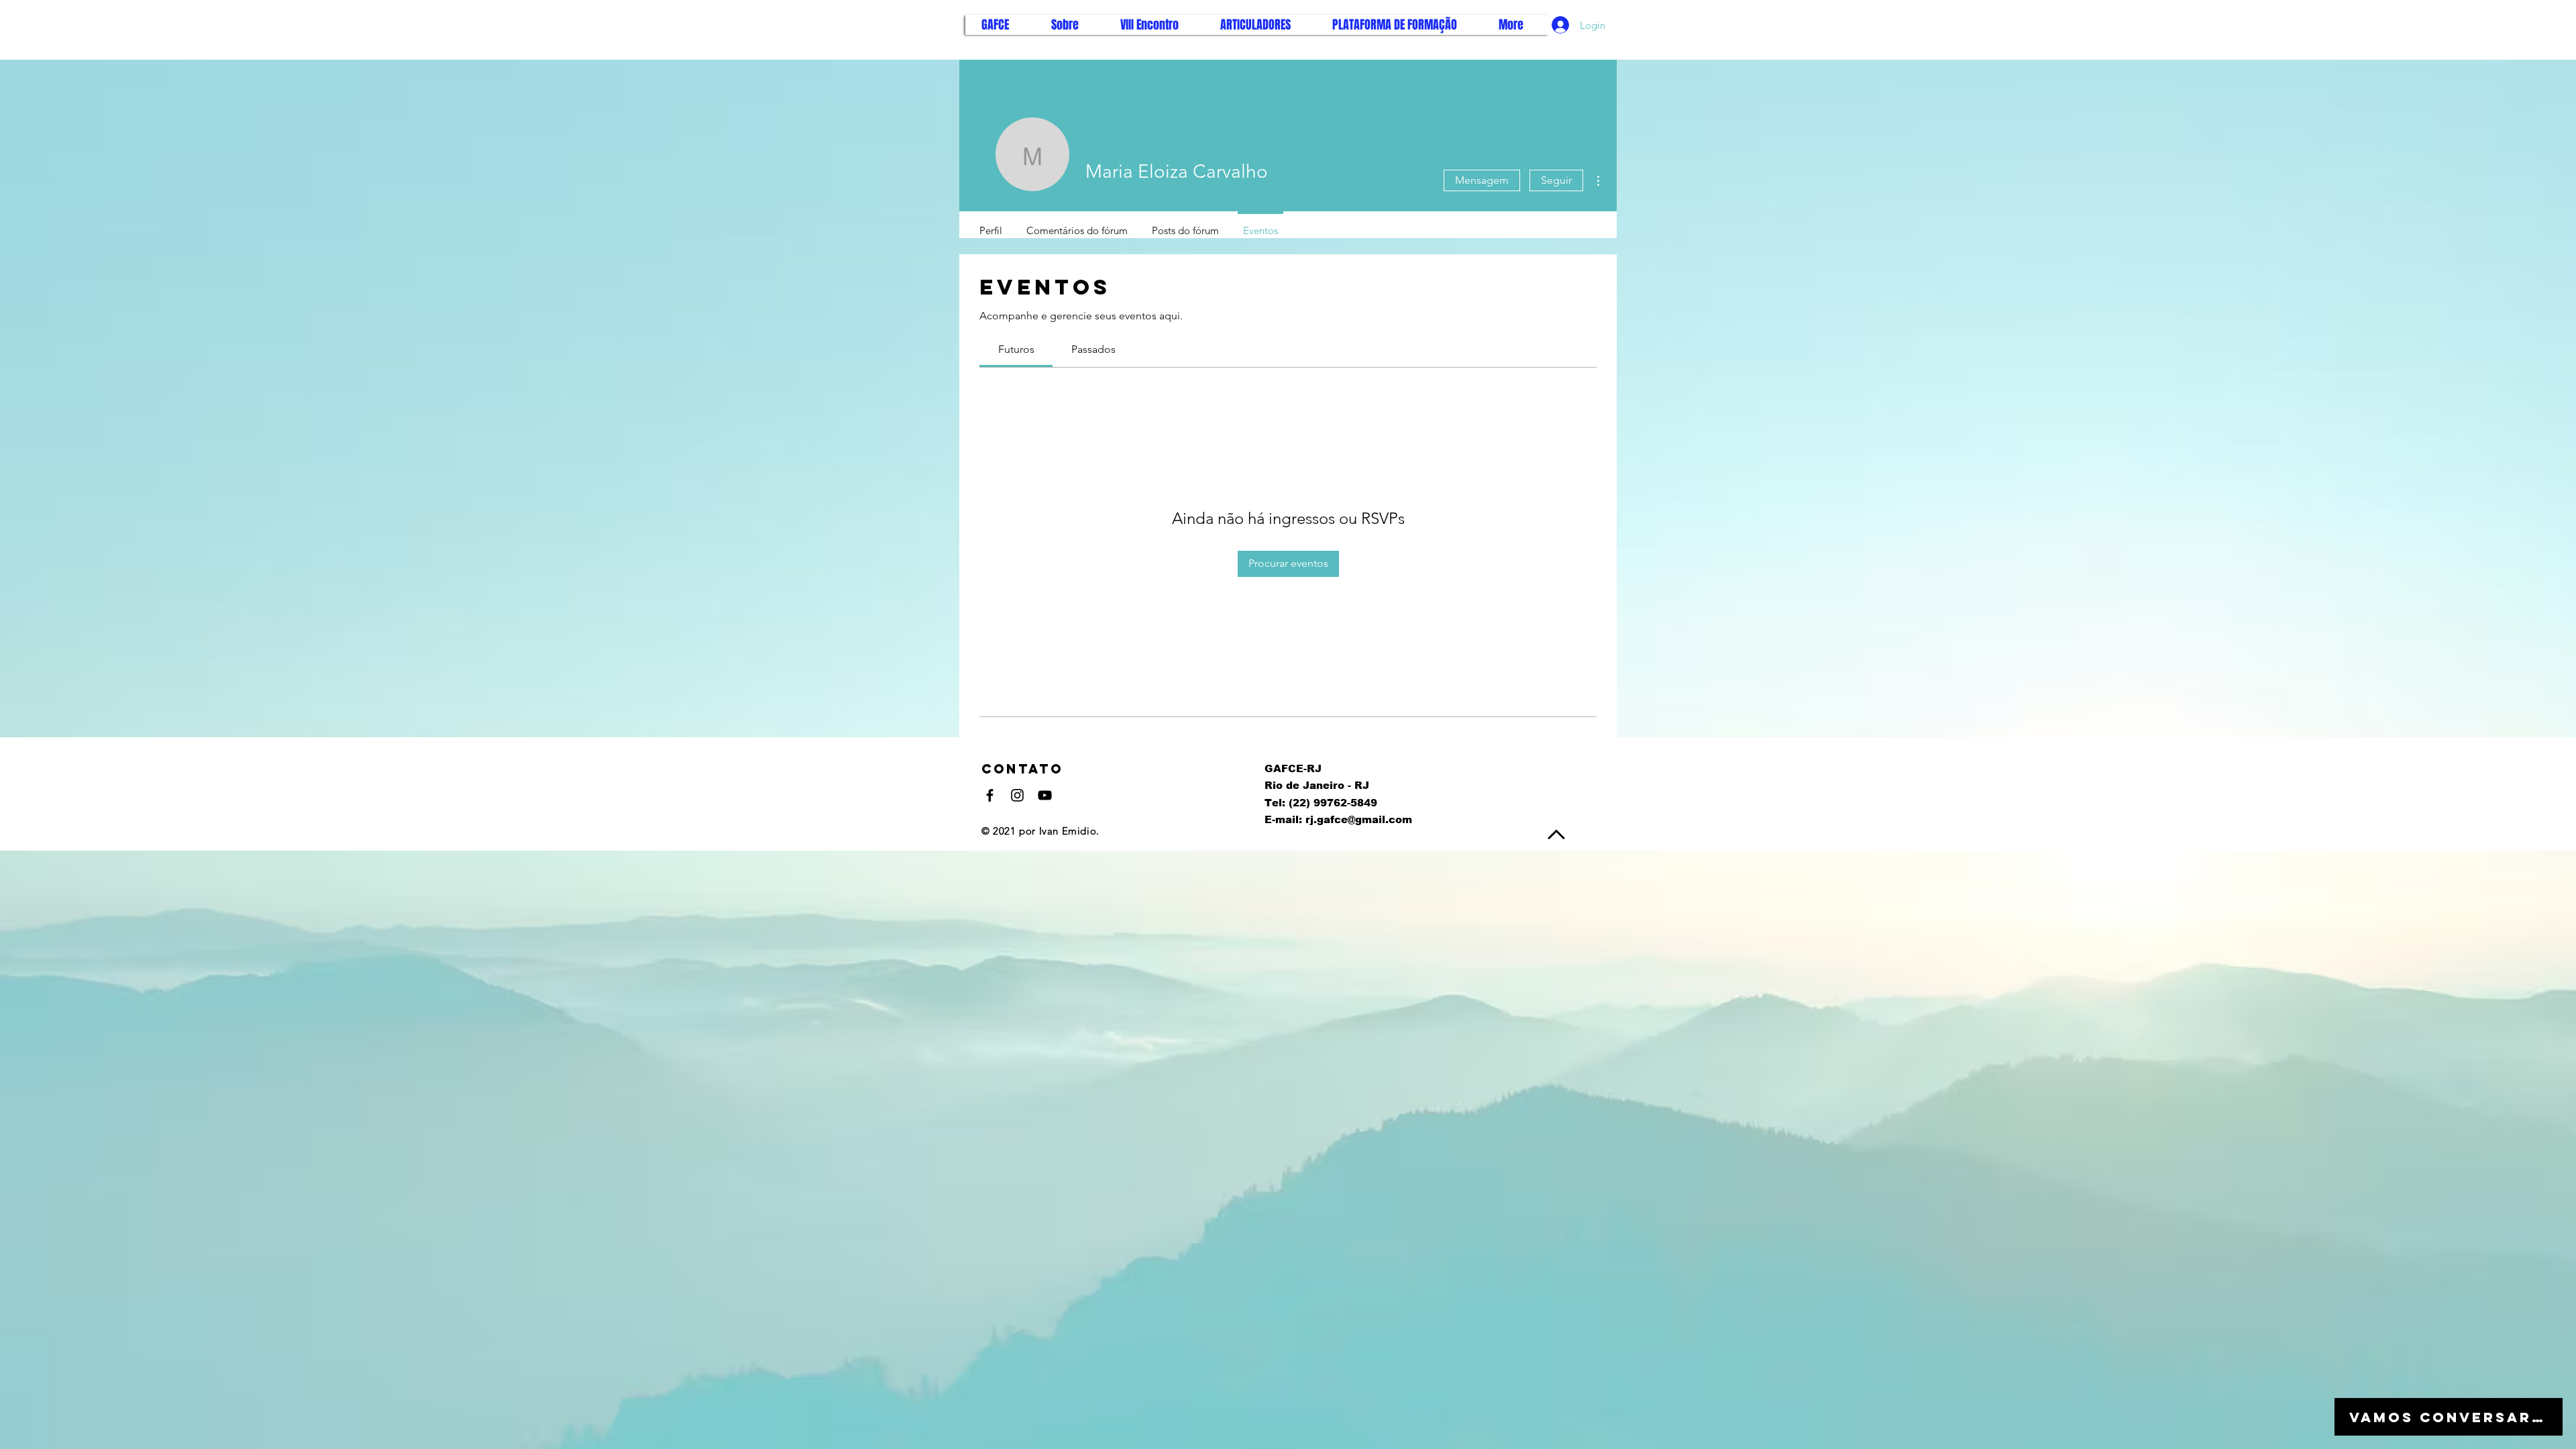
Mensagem (1482, 180)
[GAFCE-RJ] (990, 795)
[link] (1016, 349)
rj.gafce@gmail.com (1359, 819)
